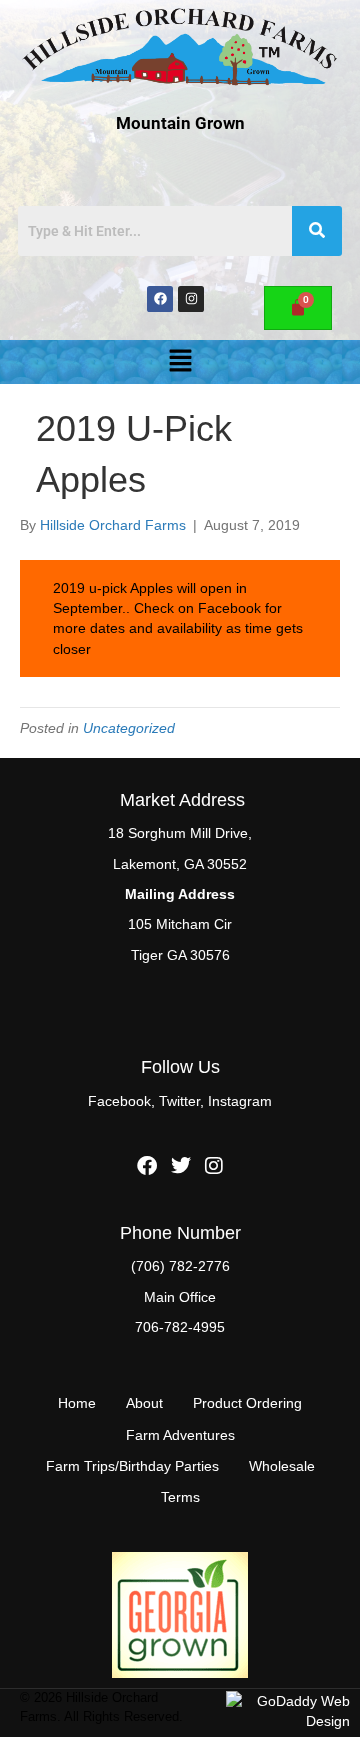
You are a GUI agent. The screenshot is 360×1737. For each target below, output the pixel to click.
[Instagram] (191, 299)
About (144, 1403)
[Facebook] (160, 299)
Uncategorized (129, 728)
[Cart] (298, 308)
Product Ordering (247, 1403)
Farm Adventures (180, 1435)
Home (77, 1403)
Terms (180, 1497)
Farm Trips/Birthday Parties (132, 1466)
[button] (180, 362)
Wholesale (282, 1466)
